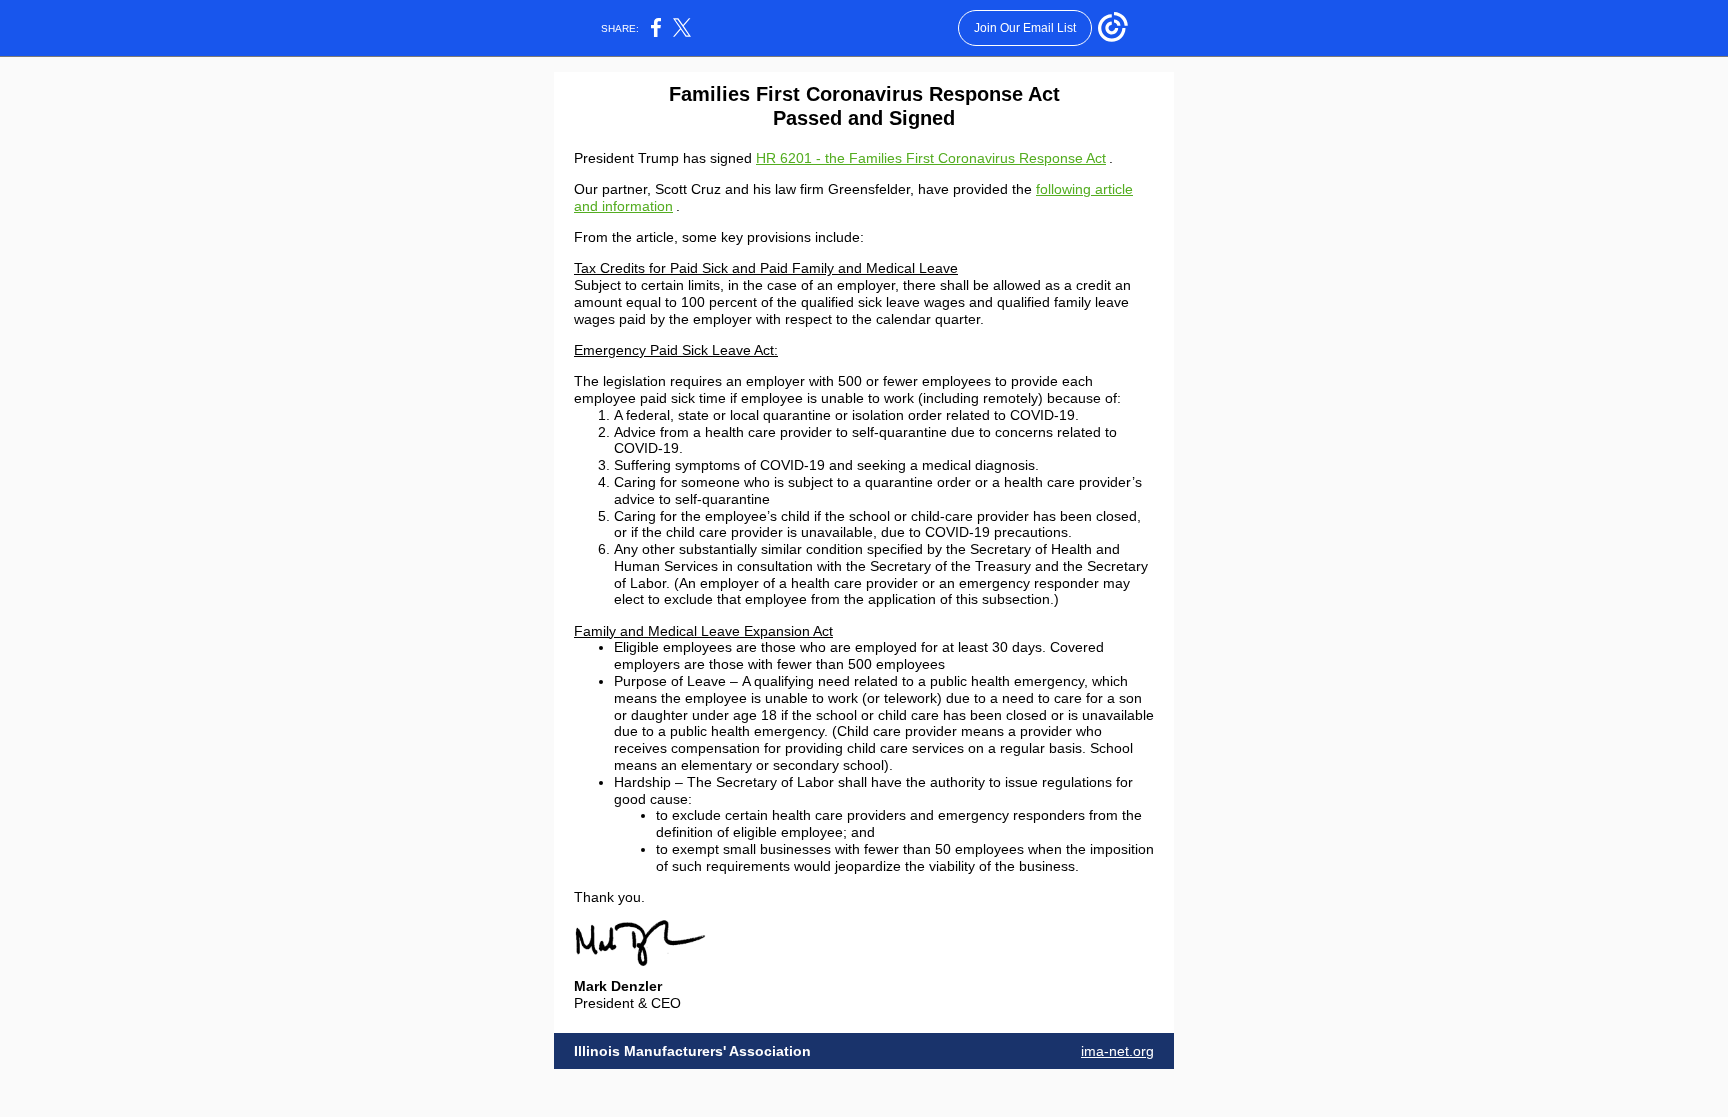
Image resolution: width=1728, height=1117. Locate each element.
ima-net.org (1117, 1051)
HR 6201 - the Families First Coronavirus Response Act (931, 158)
